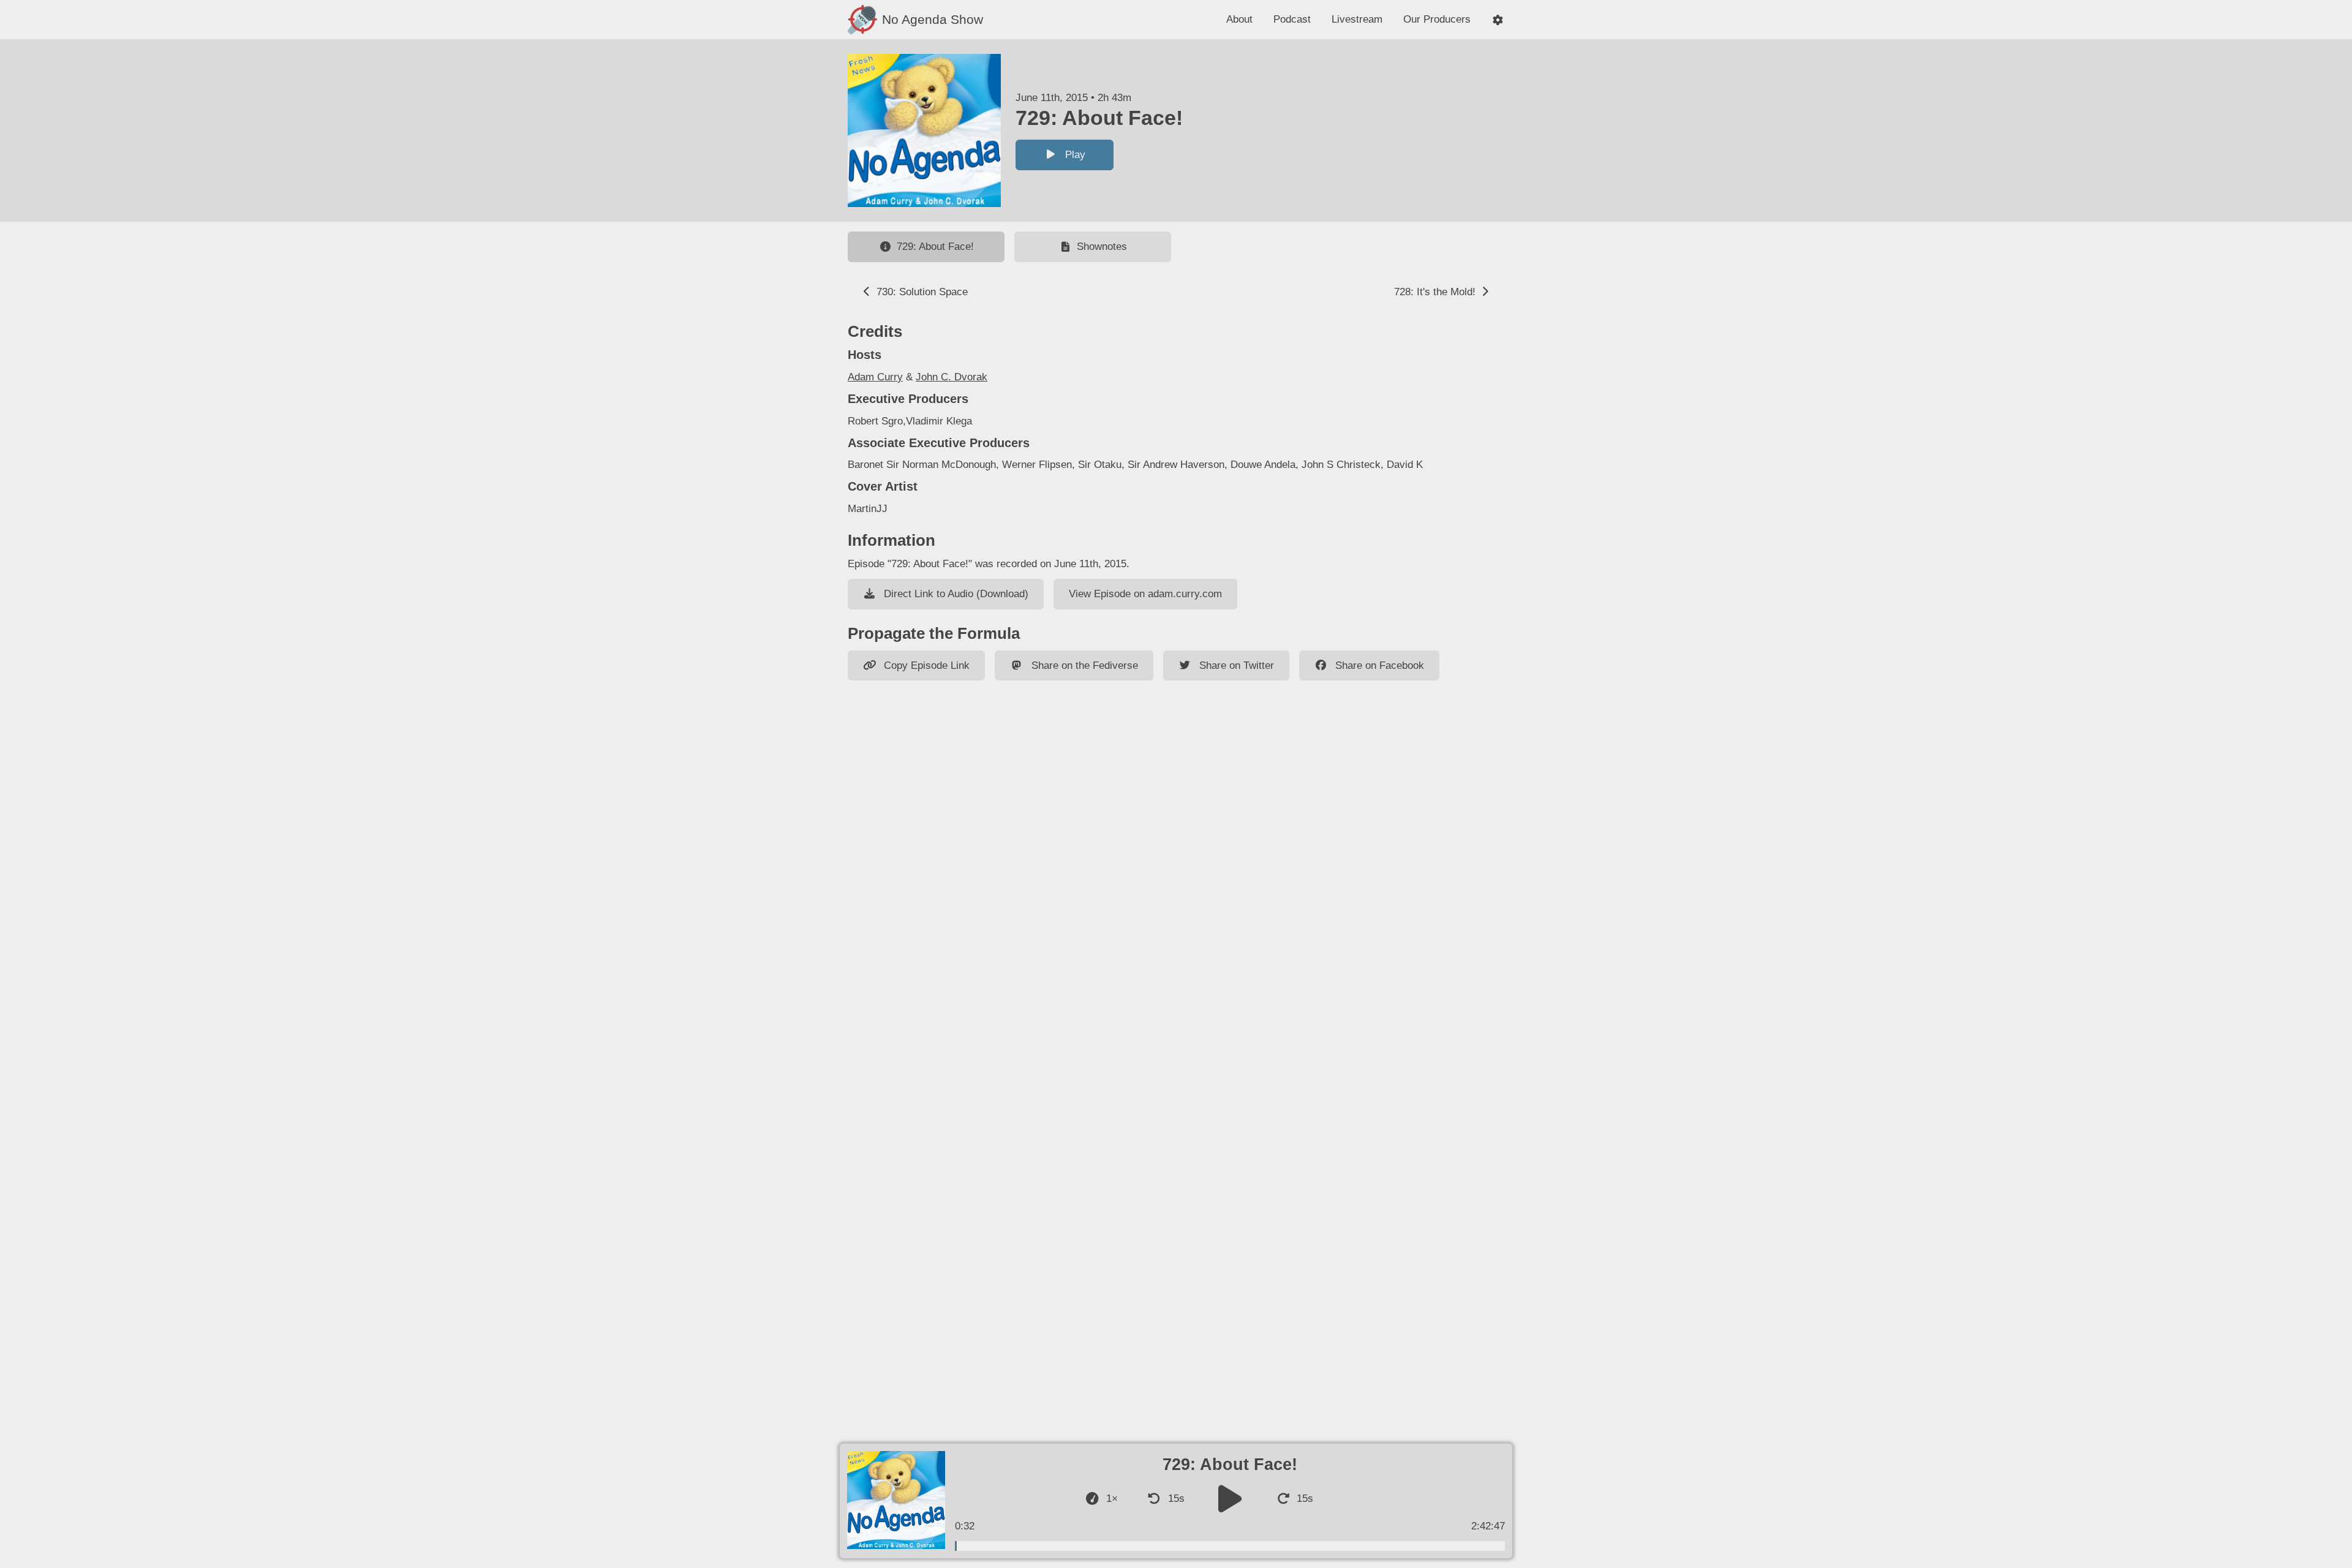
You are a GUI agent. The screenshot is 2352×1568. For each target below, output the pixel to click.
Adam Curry (875, 377)
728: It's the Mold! (1436, 292)
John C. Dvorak (952, 377)
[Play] (1230, 1498)
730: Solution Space (921, 292)
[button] (1498, 20)
